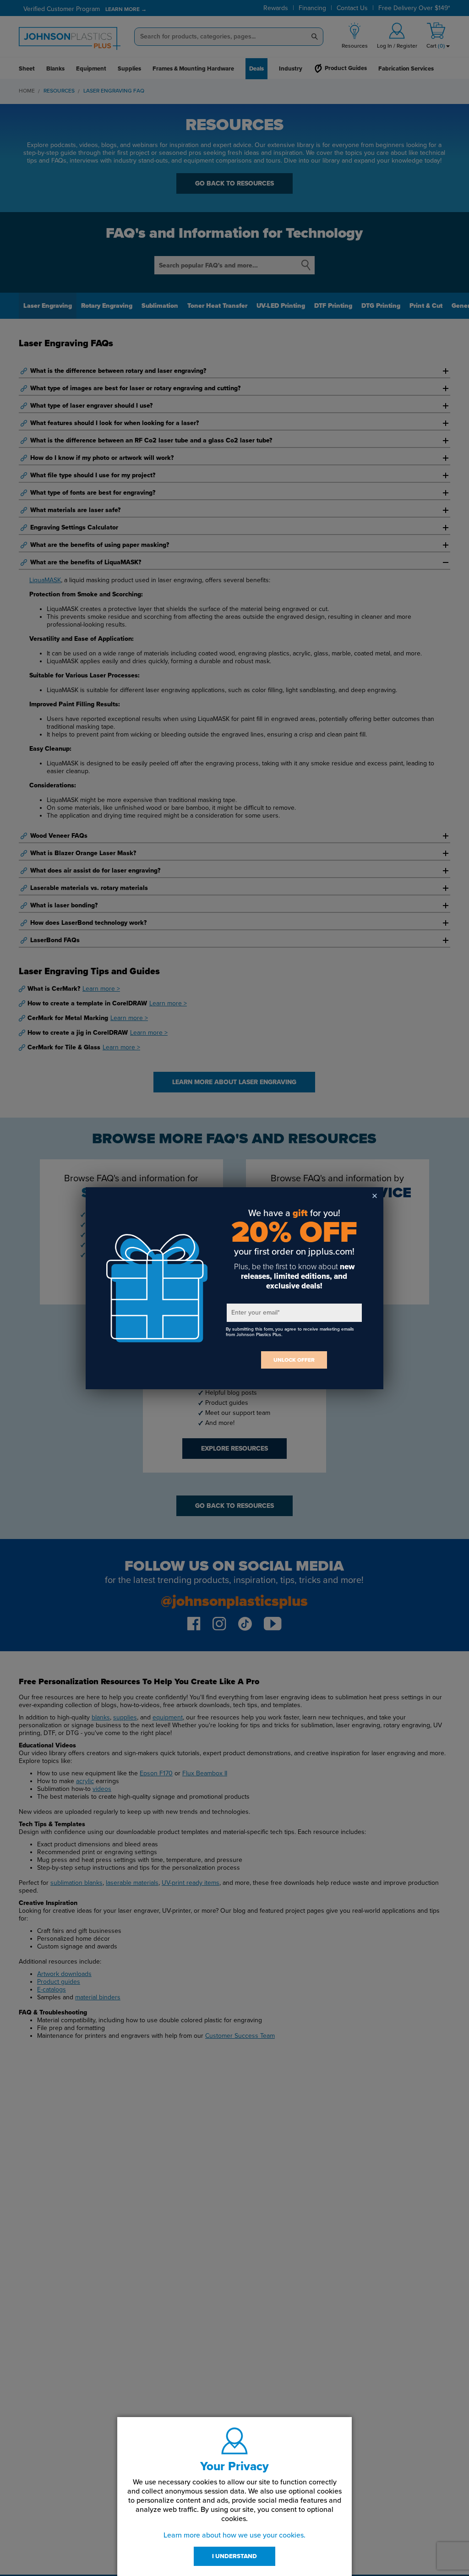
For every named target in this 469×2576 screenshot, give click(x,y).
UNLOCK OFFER (294, 1360)
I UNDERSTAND (234, 2556)
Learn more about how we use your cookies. (234, 2535)
